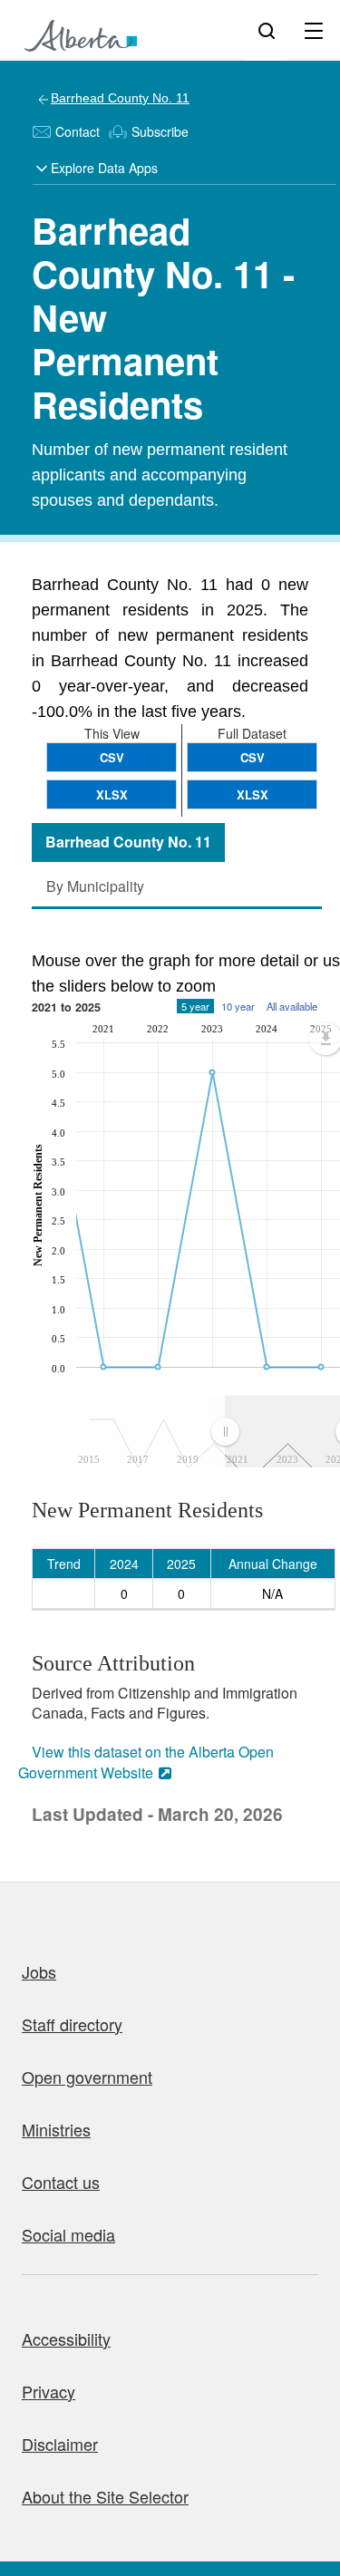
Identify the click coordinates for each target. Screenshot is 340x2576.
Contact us (61, 2182)
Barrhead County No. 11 (120, 98)
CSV (253, 757)
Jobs (39, 1971)
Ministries (56, 2129)
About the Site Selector (105, 2496)
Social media (68, 2234)
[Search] (267, 30)
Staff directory (72, 2024)
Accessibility (66, 2339)
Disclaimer (60, 2444)
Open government (87, 2077)
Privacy (49, 2391)
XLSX (253, 794)
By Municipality (95, 886)
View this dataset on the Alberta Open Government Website (146, 1762)
